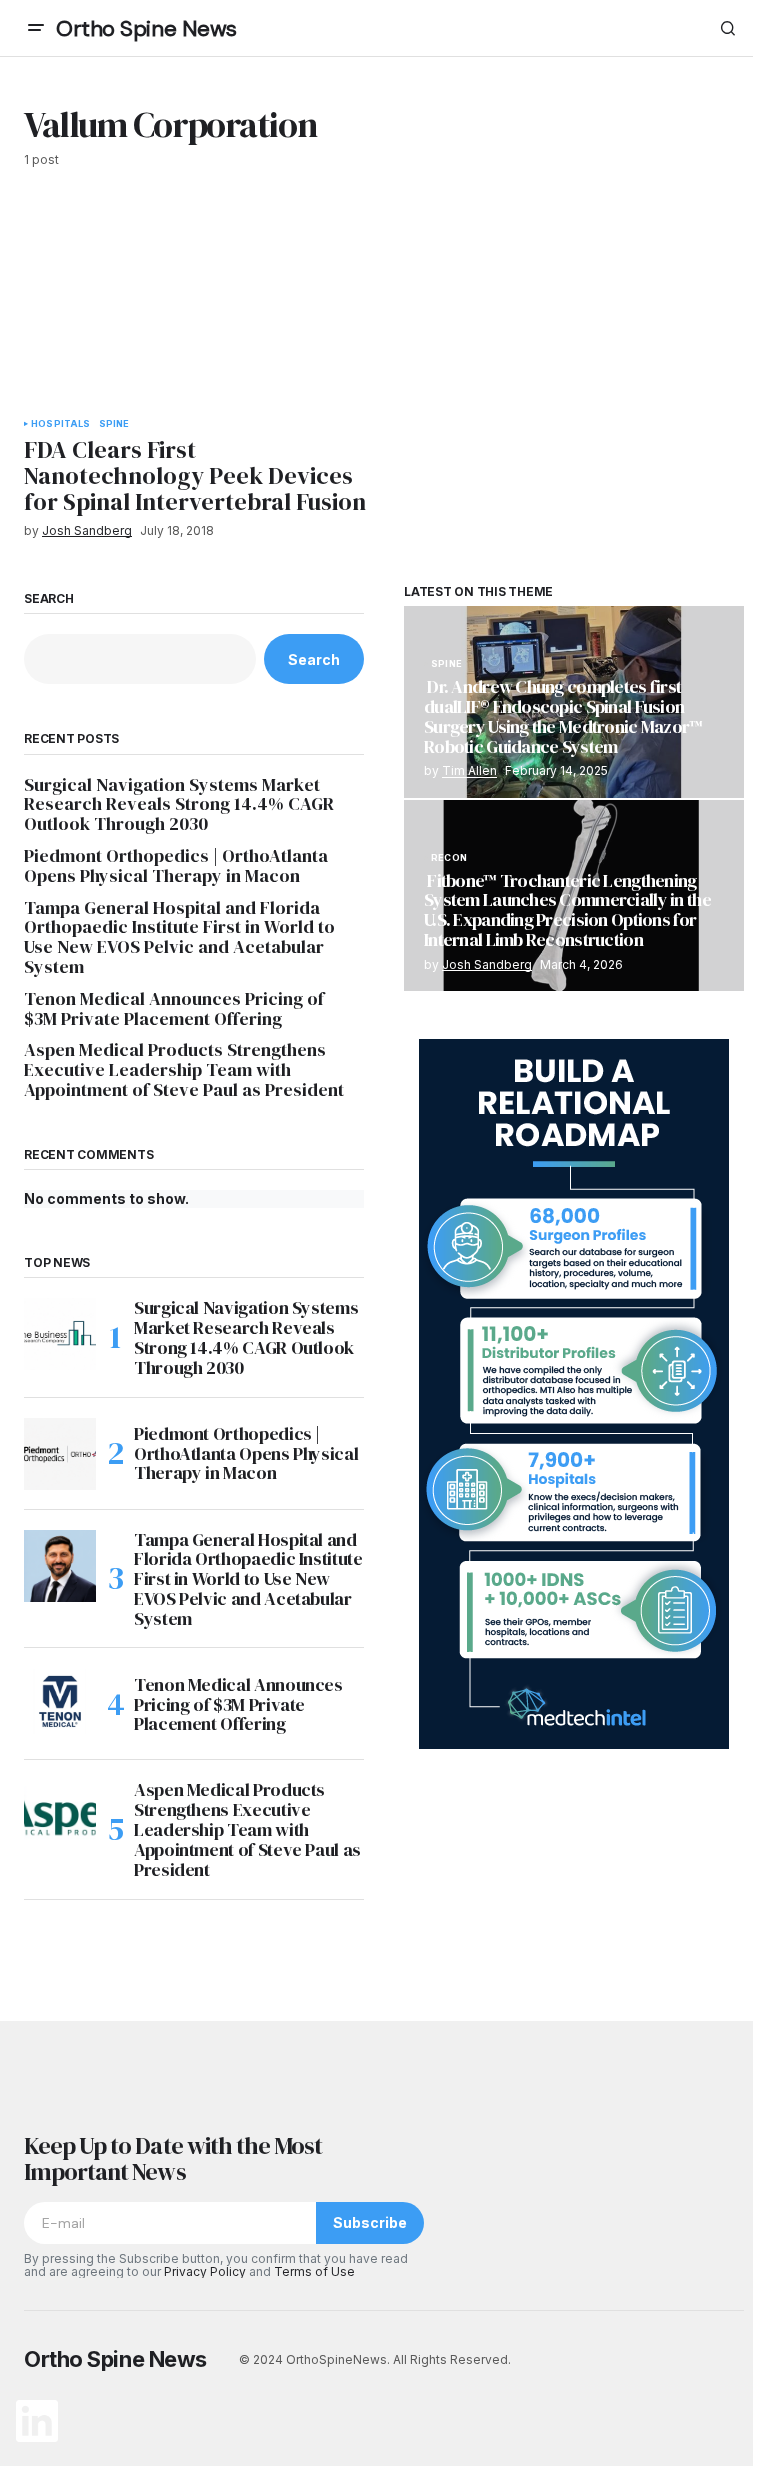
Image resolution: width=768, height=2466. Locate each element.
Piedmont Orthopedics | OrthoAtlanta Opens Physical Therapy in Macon (176, 866)
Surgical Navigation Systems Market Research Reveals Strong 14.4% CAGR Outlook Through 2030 (179, 804)
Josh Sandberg (487, 964)
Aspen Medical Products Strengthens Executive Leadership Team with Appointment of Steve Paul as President (184, 1069)
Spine (114, 424)
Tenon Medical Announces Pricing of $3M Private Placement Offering (174, 1009)
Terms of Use (314, 2271)
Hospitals (61, 424)
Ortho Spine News (146, 28)
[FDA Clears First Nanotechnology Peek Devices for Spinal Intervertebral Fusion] (198, 305)
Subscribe (370, 2222)
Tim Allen (469, 770)
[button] (36, 28)
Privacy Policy (205, 2271)
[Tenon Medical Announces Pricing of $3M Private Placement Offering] (60, 1704)
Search (49, 599)
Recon (449, 858)
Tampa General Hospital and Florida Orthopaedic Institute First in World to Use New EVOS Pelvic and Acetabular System (179, 937)
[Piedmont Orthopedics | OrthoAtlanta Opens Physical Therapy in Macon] (60, 1454)
